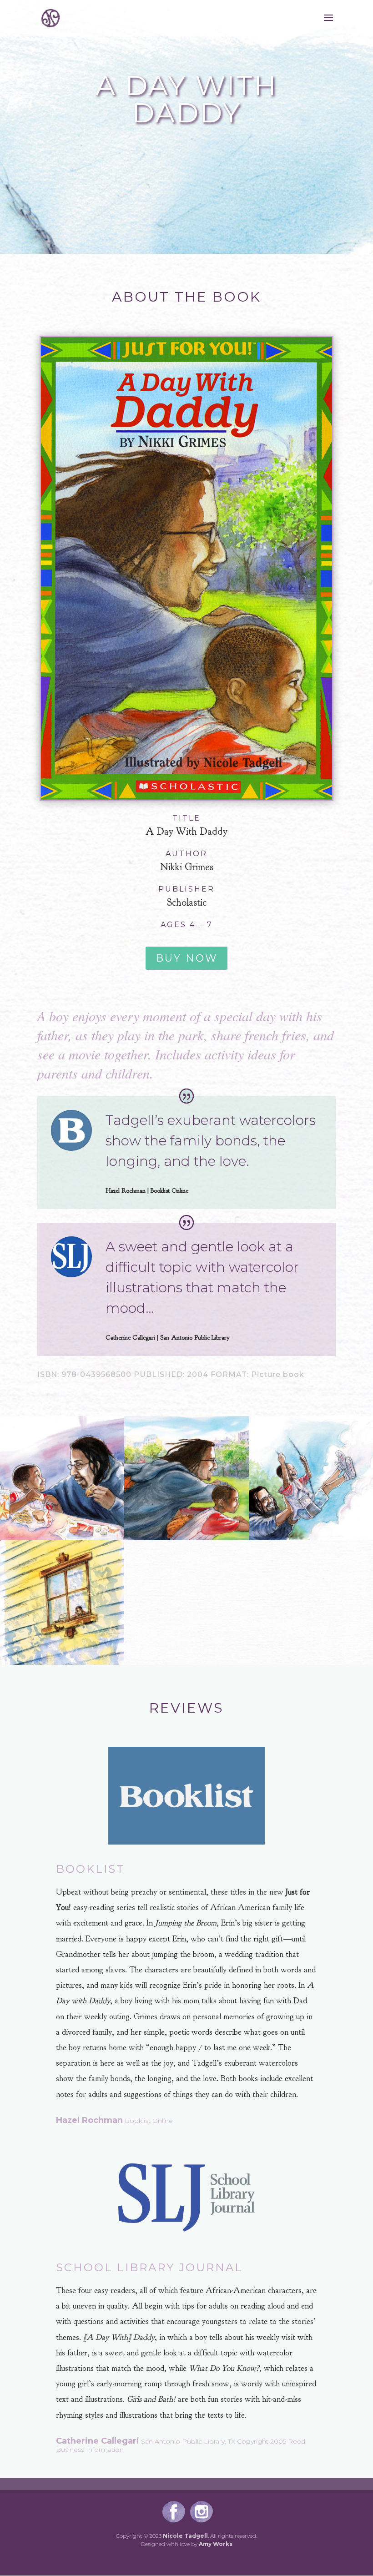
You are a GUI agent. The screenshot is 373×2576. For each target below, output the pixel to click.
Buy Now (186, 958)
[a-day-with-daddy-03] (186, 1540)
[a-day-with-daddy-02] (311, 1540)
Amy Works (216, 2544)
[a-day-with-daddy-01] (62, 1665)
